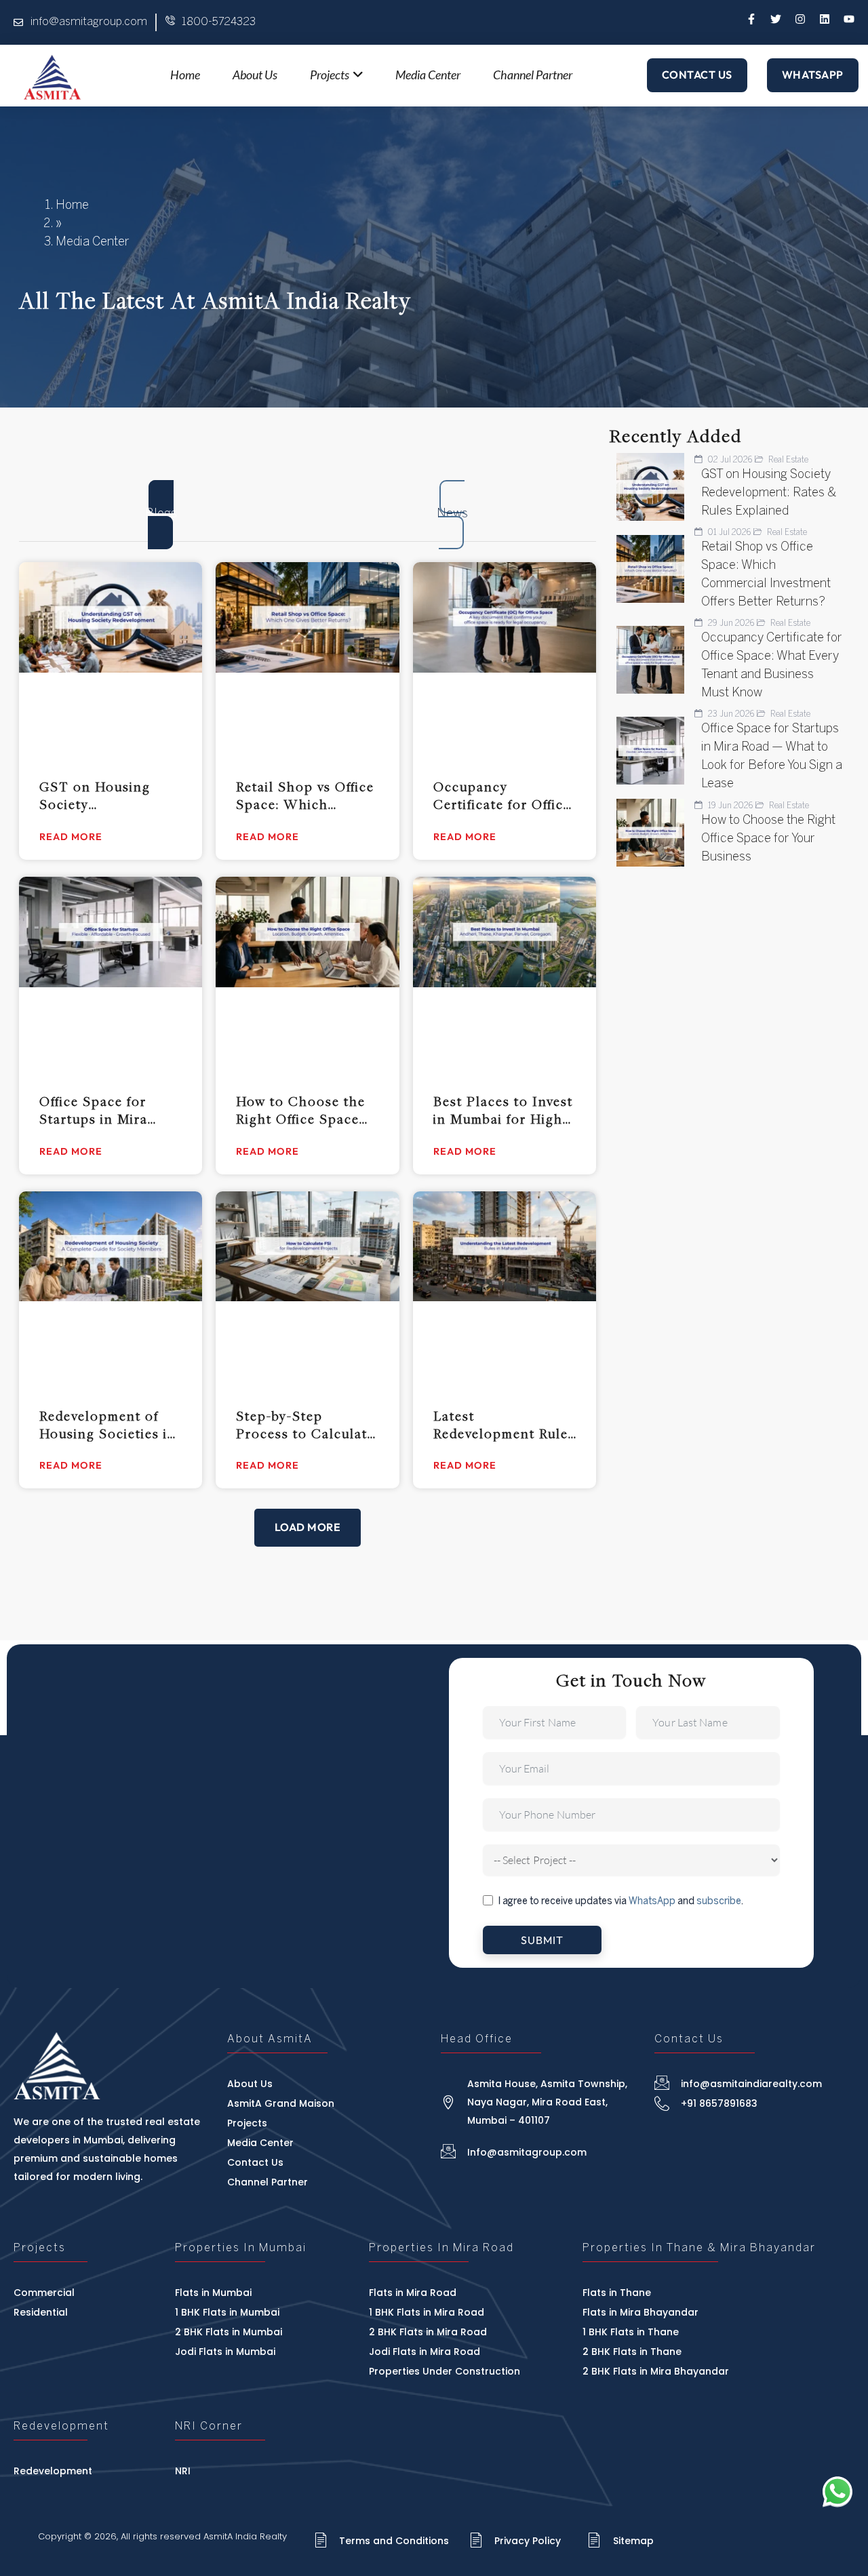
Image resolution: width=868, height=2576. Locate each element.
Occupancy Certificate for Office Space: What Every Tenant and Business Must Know (502, 795)
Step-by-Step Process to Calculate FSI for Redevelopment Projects (305, 1425)
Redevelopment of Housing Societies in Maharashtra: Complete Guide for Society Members (108, 1425)
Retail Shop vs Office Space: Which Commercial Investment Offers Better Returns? (305, 795)
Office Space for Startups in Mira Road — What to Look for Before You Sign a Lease (107, 1110)
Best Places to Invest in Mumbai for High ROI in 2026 (503, 1110)
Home (72, 206)
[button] (308, 1528)
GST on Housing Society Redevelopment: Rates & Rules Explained (95, 795)
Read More (71, 837)
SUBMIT (542, 1940)
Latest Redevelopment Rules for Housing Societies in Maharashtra (504, 1425)
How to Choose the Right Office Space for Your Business (301, 1110)
